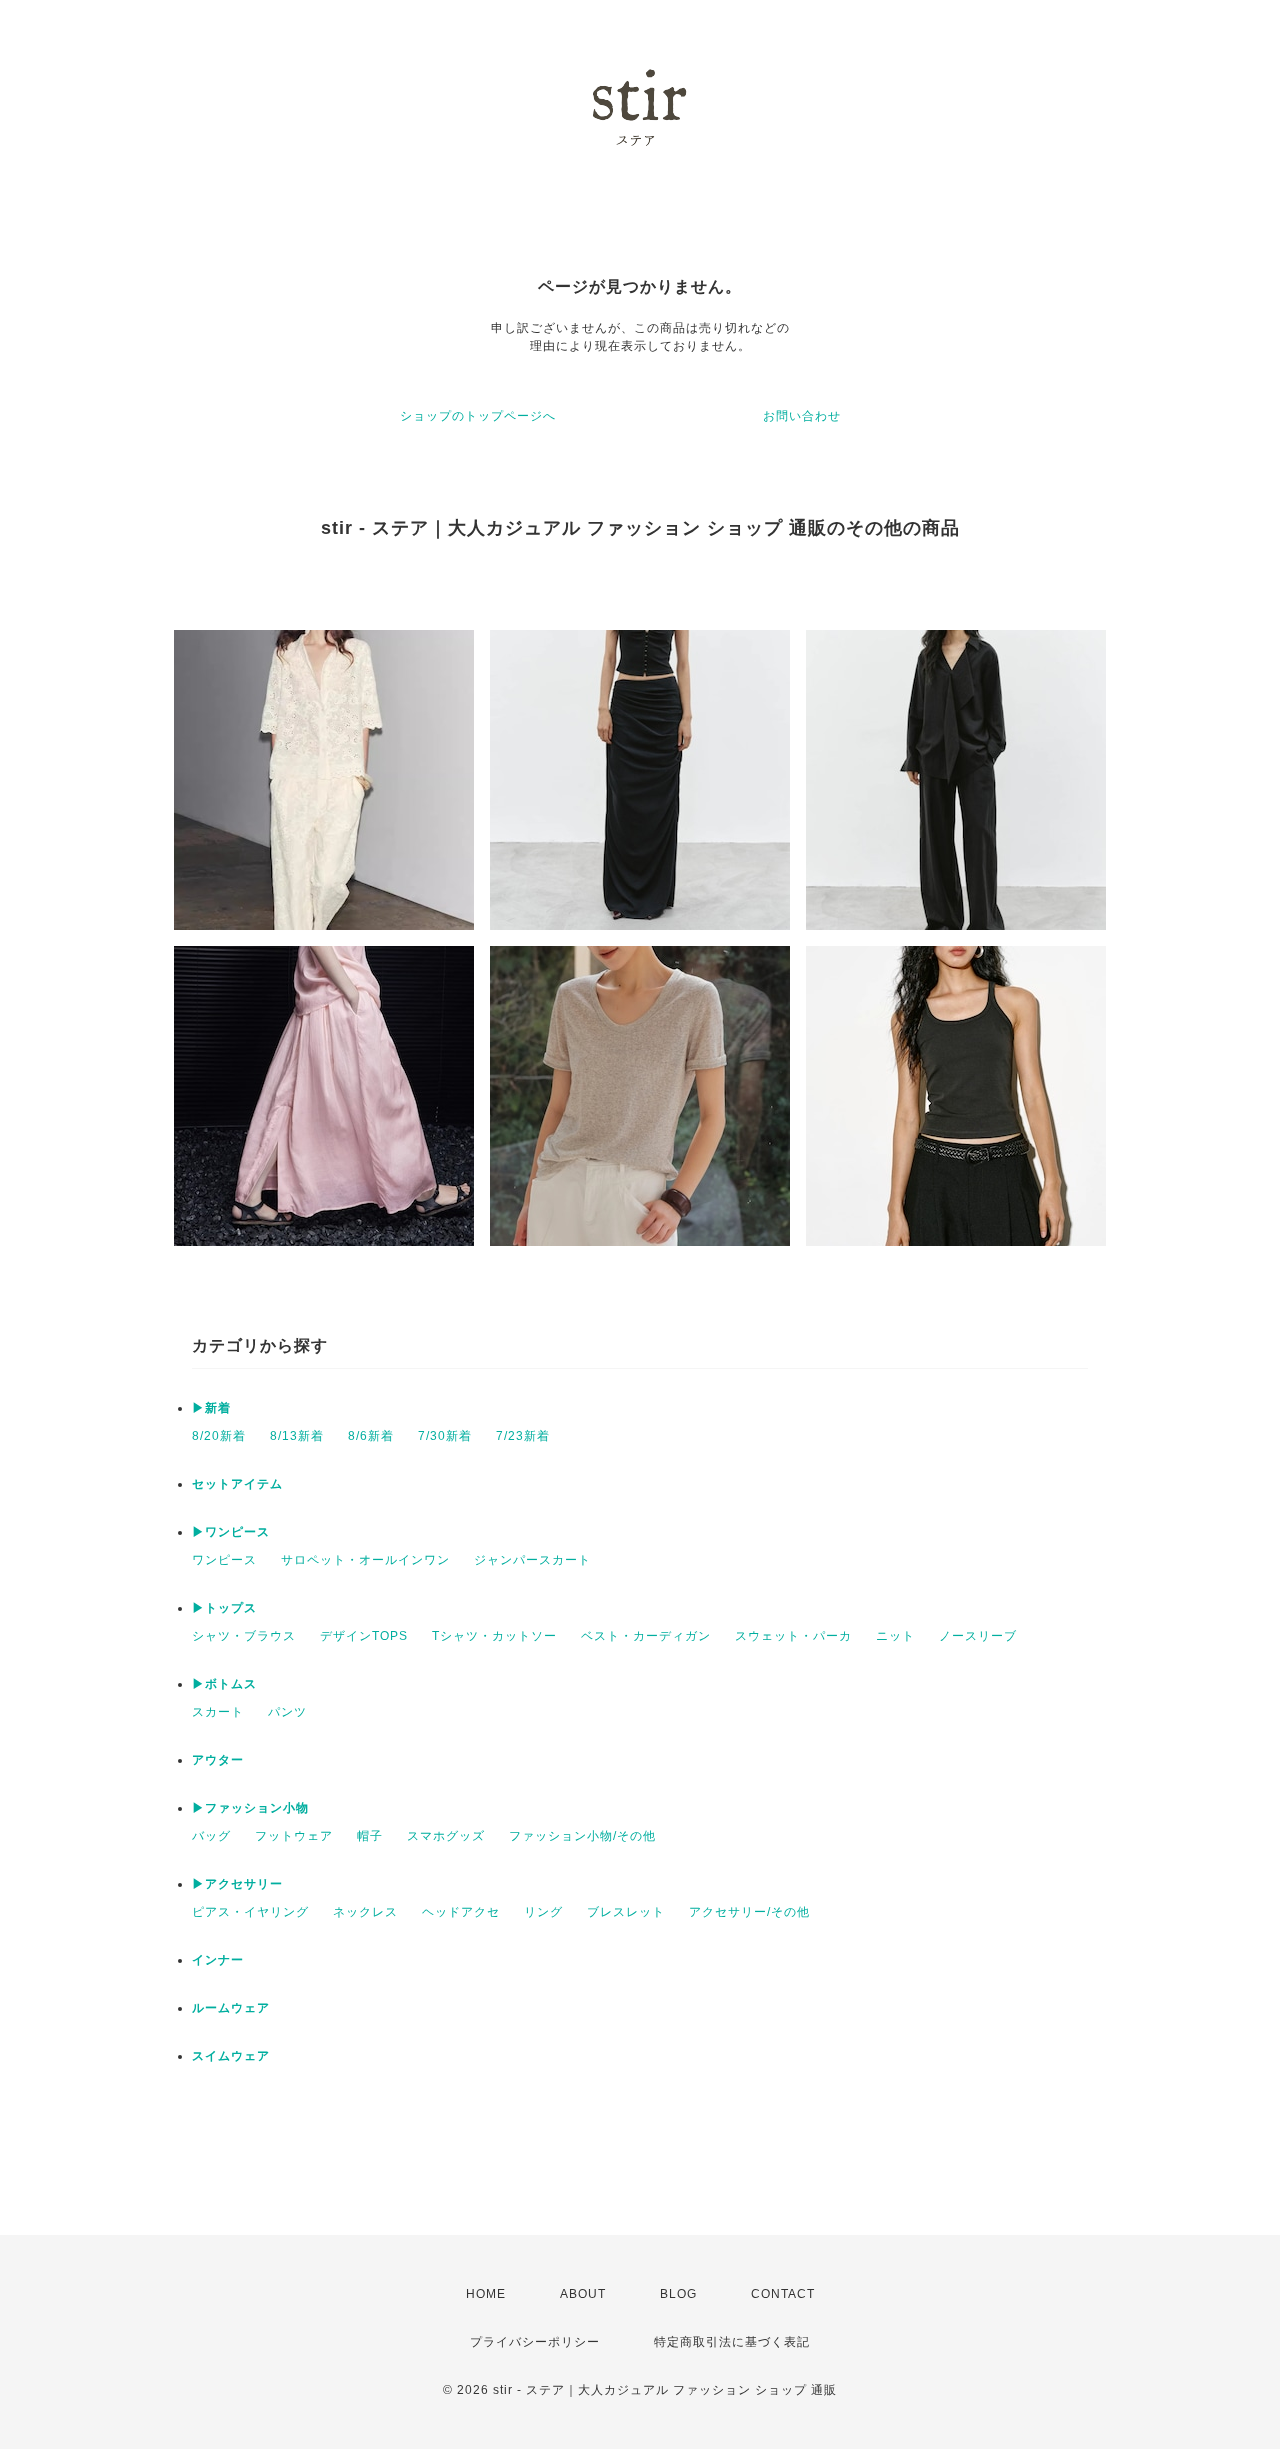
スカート (218, 1712)
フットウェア (294, 1836)
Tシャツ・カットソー (494, 1636)
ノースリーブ (978, 1636)
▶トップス (224, 1608)
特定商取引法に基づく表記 (732, 2342)
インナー (218, 1960)
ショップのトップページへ (478, 416)
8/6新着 (371, 1436)
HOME (486, 2294)
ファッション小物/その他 (582, 1836)
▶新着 (211, 1408)
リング (543, 1912)
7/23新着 (523, 1436)
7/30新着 (445, 1436)
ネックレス (365, 1912)
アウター (218, 1760)
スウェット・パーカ (793, 1636)
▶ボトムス (224, 1684)
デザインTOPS (364, 1636)
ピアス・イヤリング (250, 1912)
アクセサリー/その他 (749, 1912)
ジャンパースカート (532, 1560)
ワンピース (224, 1560)
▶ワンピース (231, 1532)
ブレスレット (626, 1912)
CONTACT (783, 2294)
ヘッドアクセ (461, 1912)
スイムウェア (231, 2056)
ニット (895, 1636)
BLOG (678, 2294)
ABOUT (583, 2294)
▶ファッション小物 (250, 1808)
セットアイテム (237, 1484)
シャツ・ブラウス (244, 1636)
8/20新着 (219, 1436)
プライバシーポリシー (535, 2342)
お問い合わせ (802, 416)
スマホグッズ (446, 1836)
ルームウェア (231, 2008)
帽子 (370, 1836)
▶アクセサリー (237, 1884)
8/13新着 (297, 1436)
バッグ (211, 1836)
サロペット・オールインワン (365, 1560)
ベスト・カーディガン (646, 1636)
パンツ (287, 1712)
